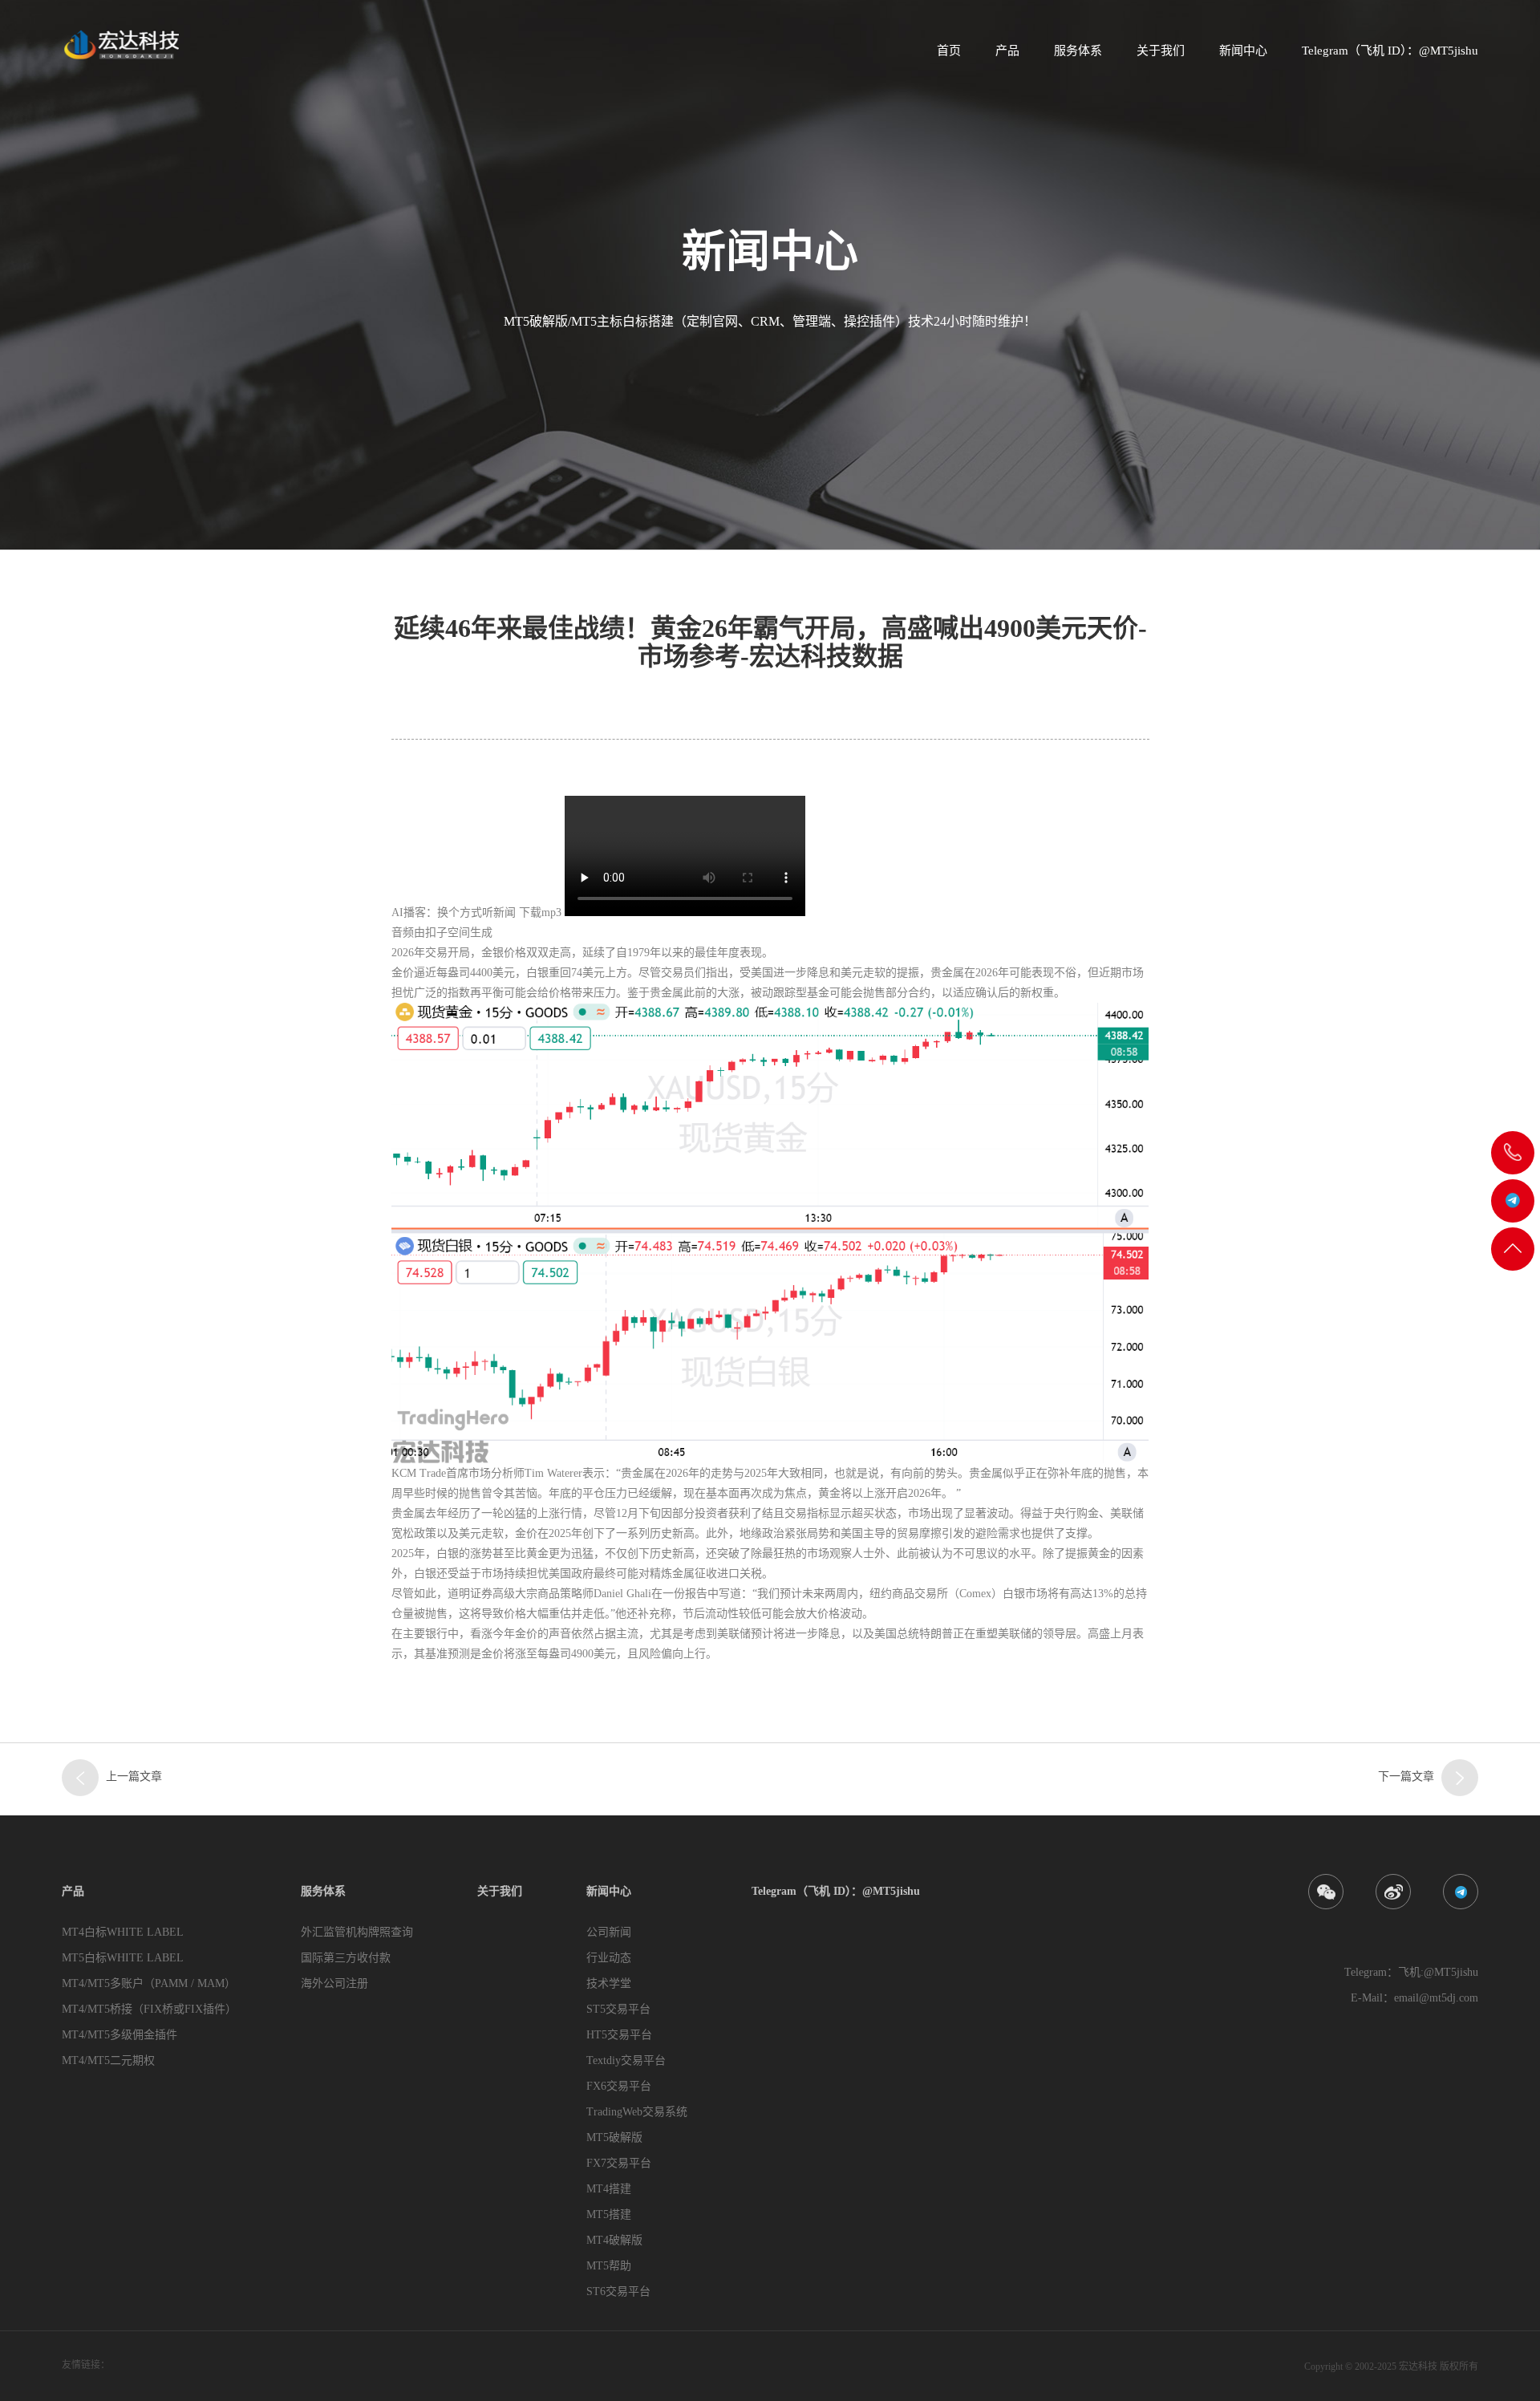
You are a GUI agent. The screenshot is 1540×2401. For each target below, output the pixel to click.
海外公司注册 (334, 1983)
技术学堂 (609, 1983)
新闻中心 (1243, 51)
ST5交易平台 (618, 2009)
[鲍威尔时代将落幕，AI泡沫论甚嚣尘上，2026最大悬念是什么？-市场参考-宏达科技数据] (1460, 1778)
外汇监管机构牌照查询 (357, 1932)
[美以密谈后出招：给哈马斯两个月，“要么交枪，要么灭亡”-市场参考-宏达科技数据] (80, 1778)
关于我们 (1161, 51)
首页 (949, 51)
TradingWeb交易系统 (637, 2112)
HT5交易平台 (619, 2035)
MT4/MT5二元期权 (108, 2060)
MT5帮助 (609, 2266)
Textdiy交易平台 (626, 2060)
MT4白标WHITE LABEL (123, 1932)
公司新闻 (609, 1932)
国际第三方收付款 (346, 1958)
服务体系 (1078, 51)
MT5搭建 (609, 2214)
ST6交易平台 (618, 2291)
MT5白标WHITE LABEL (123, 1958)
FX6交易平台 (619, 2086)
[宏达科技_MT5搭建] (120, 44)
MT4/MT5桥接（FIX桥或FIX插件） (149, 2009)
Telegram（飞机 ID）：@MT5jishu (1390, 51)
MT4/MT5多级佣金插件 (120, 2035)
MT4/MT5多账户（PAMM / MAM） (149, 1983)
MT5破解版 (614, 2137)
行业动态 (609, 1958)
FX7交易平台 (619, 2163)
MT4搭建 (609, 2189)
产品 (1007, 51)
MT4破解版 (614, 2240)
